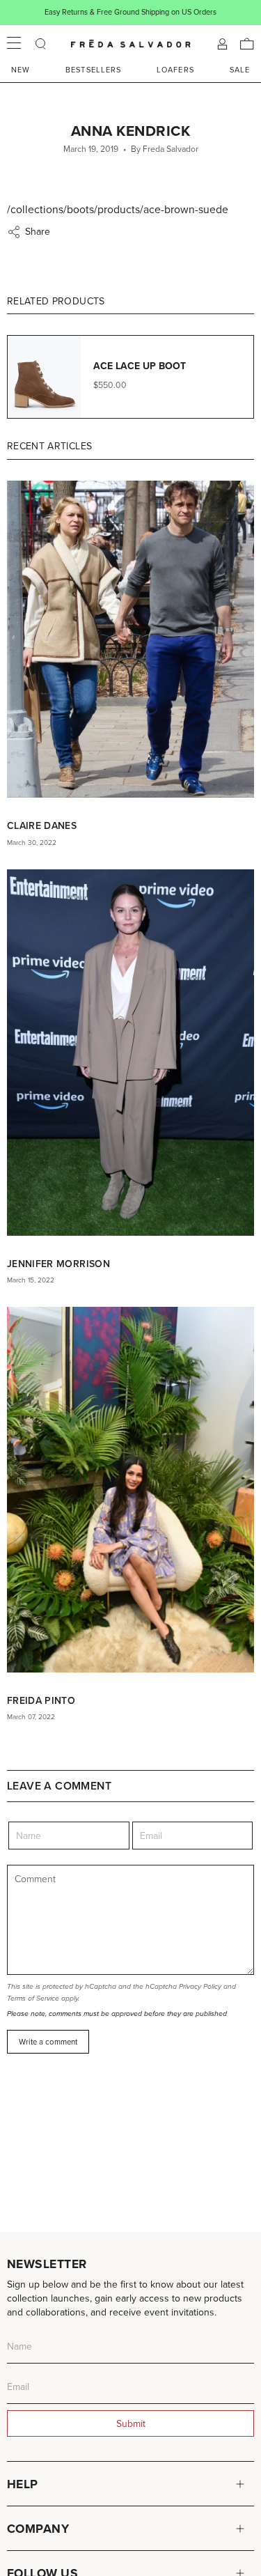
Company (38, 2528)
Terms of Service (33, 1998)
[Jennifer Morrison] (130, 1053)
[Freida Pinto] (130, 1489)
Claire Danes (42, 825)
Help (23, 2484)
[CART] (247, 44)
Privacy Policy (200, 1986)
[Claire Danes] (130, 639)
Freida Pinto (41, 1700)
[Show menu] (14, 44)
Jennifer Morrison (58, 1264)
